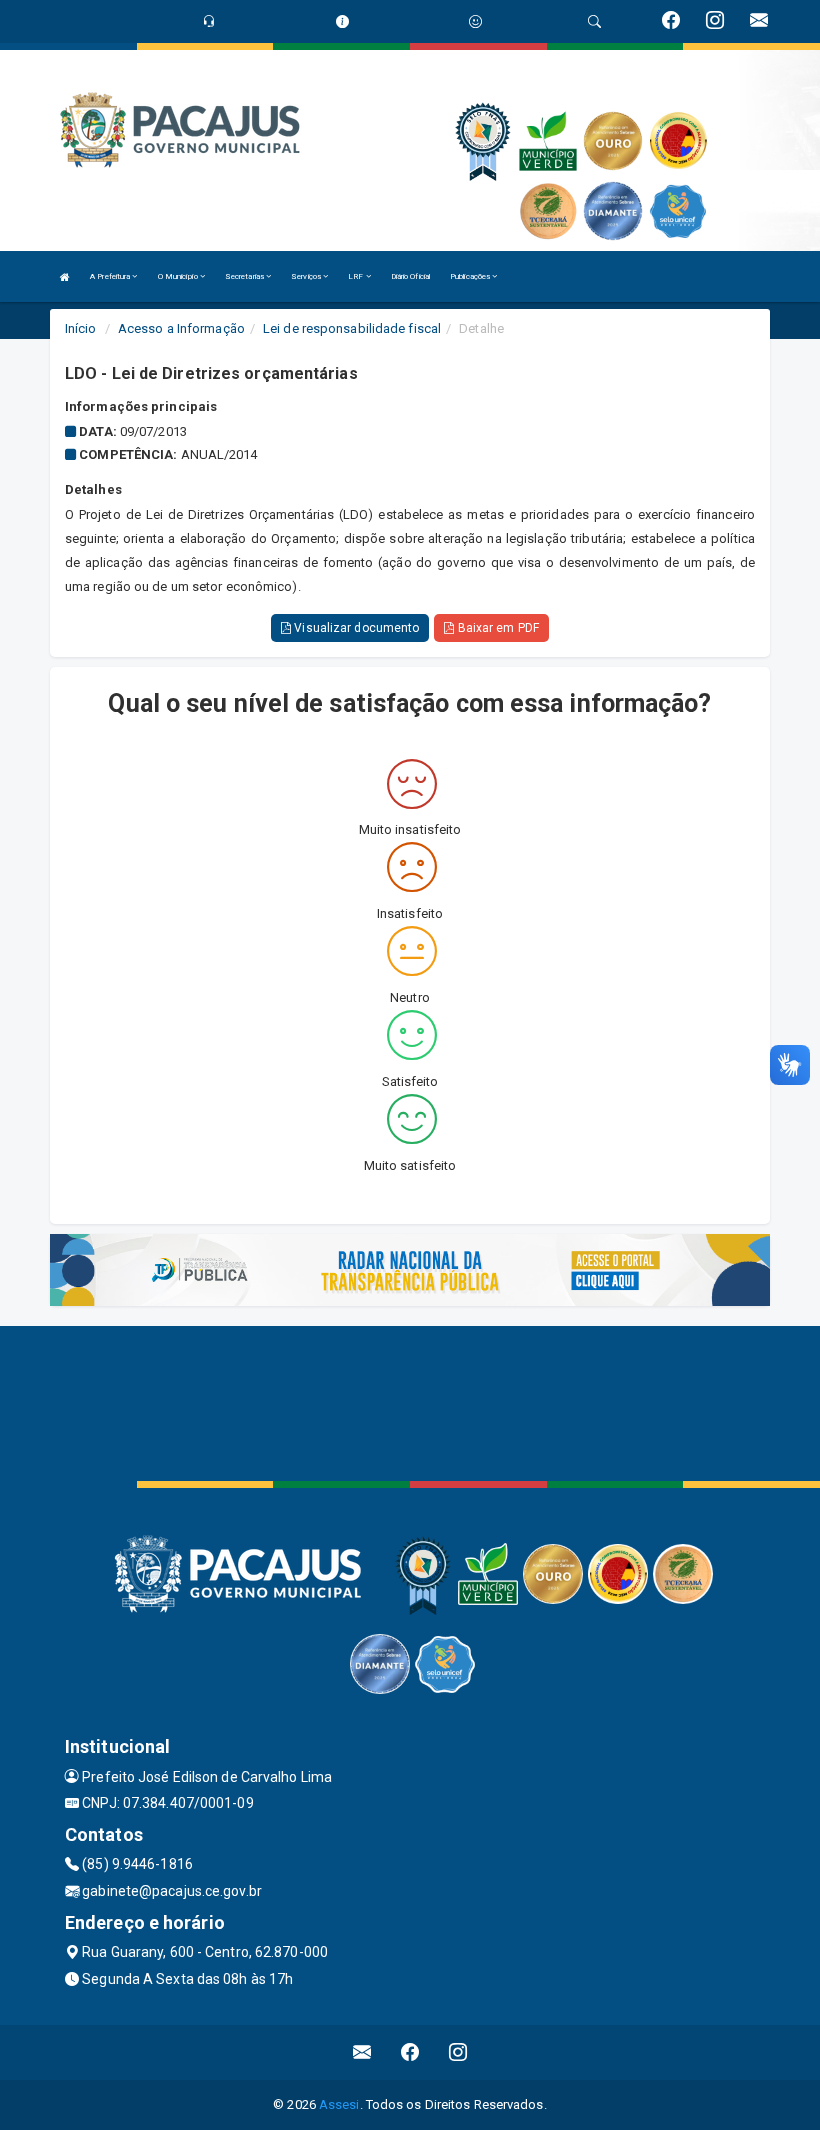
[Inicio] (65, 276)
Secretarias (245, 276)
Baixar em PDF (496, 628)
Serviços (307, 276)
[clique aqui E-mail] (362, 2052)
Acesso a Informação (181, 328)
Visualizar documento (355, 628)
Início (81, 328)
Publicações (471, 276)
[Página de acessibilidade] (475, 21)
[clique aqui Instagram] (458, 2052)
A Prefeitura (111, 276)
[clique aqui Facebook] (410, 2052)
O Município (179, 276)
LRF (356, 276)
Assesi (339, 2104)
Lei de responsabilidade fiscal (352, 328)
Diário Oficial (410, 276)
